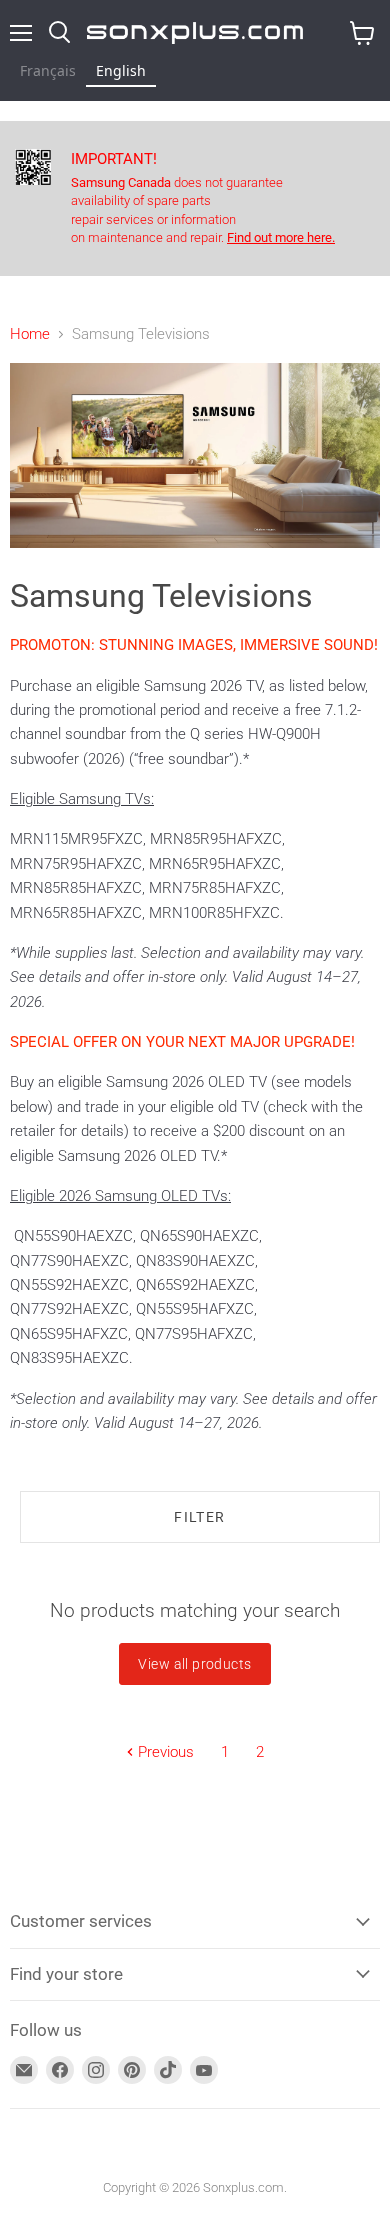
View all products (194, 1664)
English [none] (121, 70)
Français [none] (48, 70)
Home (30, 334)
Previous (164, 1752)
